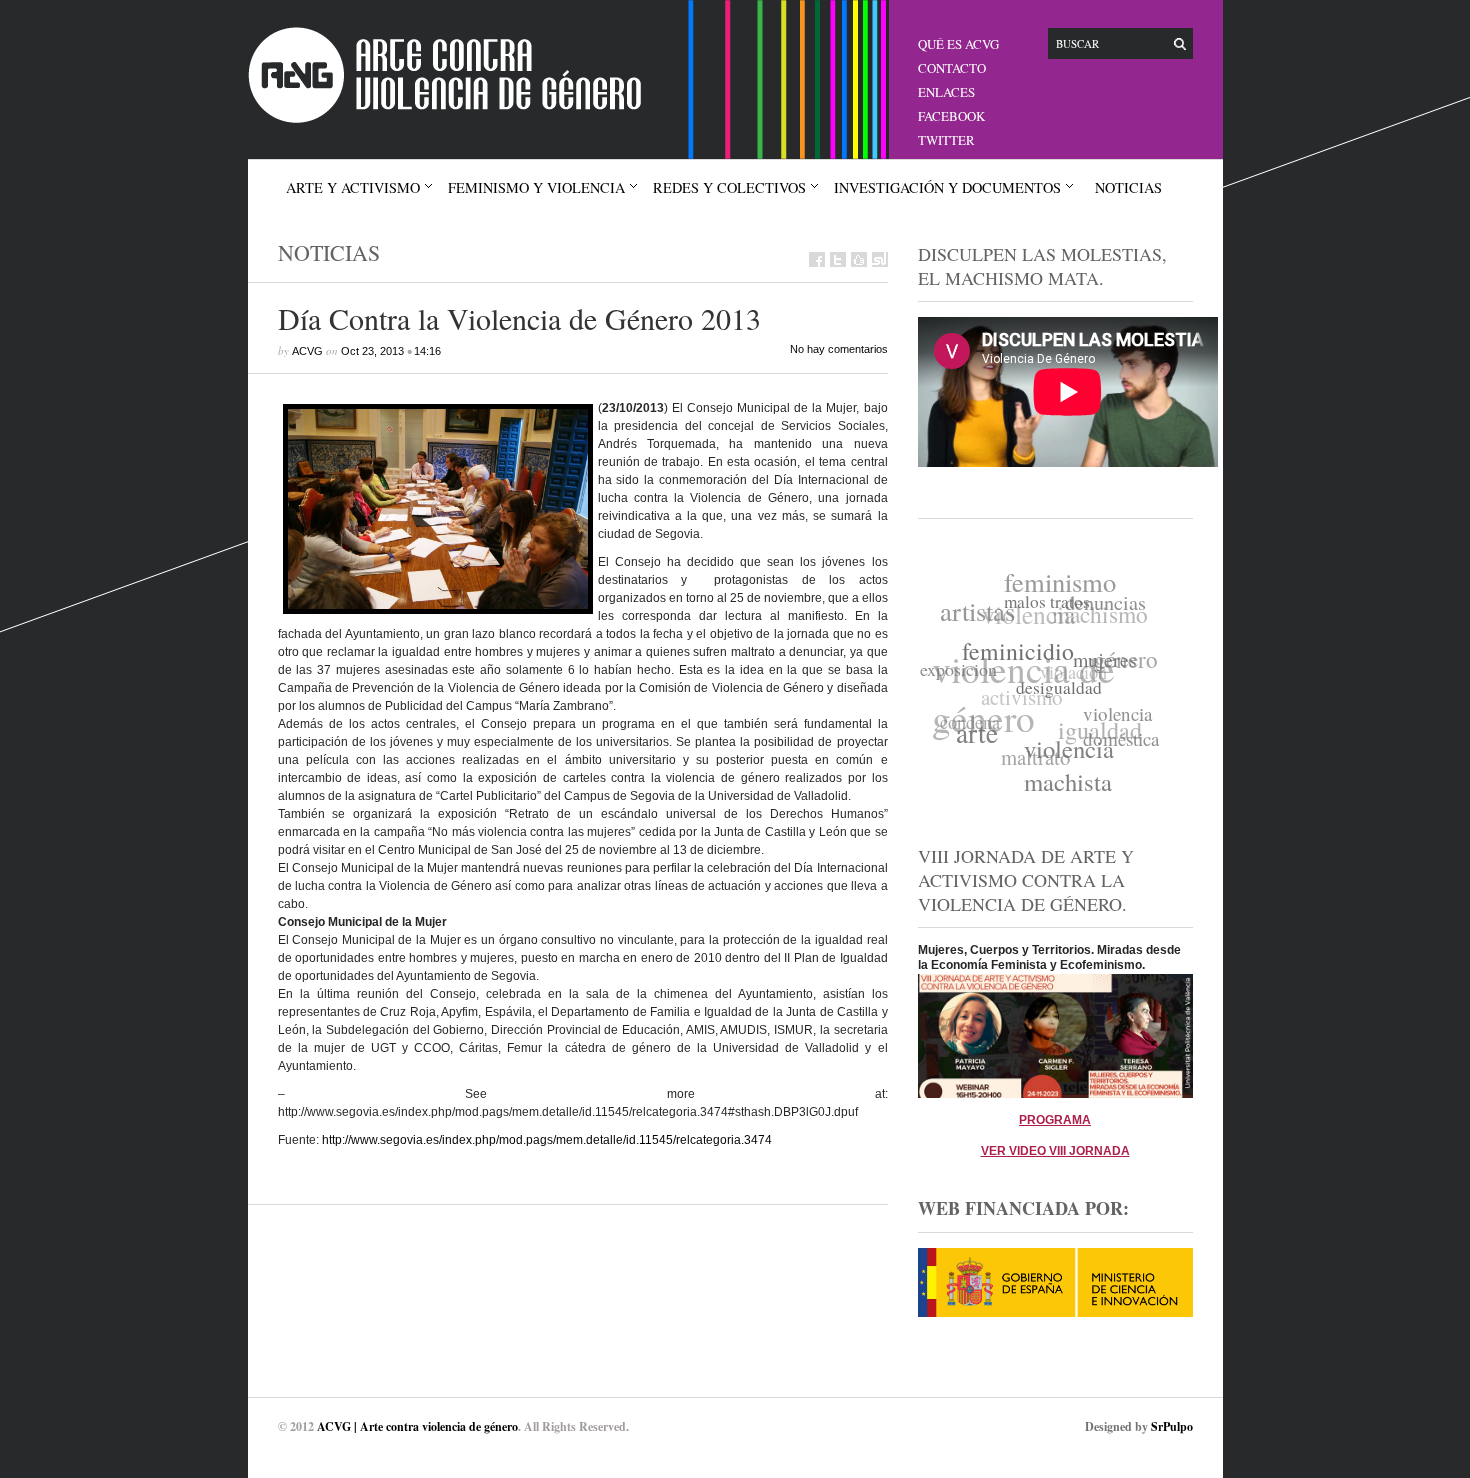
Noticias (1128, 187)
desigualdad (1054, 694)
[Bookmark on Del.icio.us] (859, 259)
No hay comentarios (839, 349)
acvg (307, 351)
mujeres (1103, 668)
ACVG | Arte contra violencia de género (417, 1426)
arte (971, 732)
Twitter (946, 140)
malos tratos (1049, 606)
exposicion (957, 665)
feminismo (1066, 581)
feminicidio (1017, 654)
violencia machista (1062, 769)
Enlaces (946, 92)
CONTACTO (952, 68)
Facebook (951, 116)
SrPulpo (1172, 1426)
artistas (981, 607)
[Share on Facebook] (817, 259)
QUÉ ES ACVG (958, 44)
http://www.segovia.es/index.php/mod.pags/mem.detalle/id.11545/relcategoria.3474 (547, 1140)
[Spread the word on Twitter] (838, 259)
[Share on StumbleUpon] (880, 259)
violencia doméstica (1116, 733)
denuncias (1109, 608)
